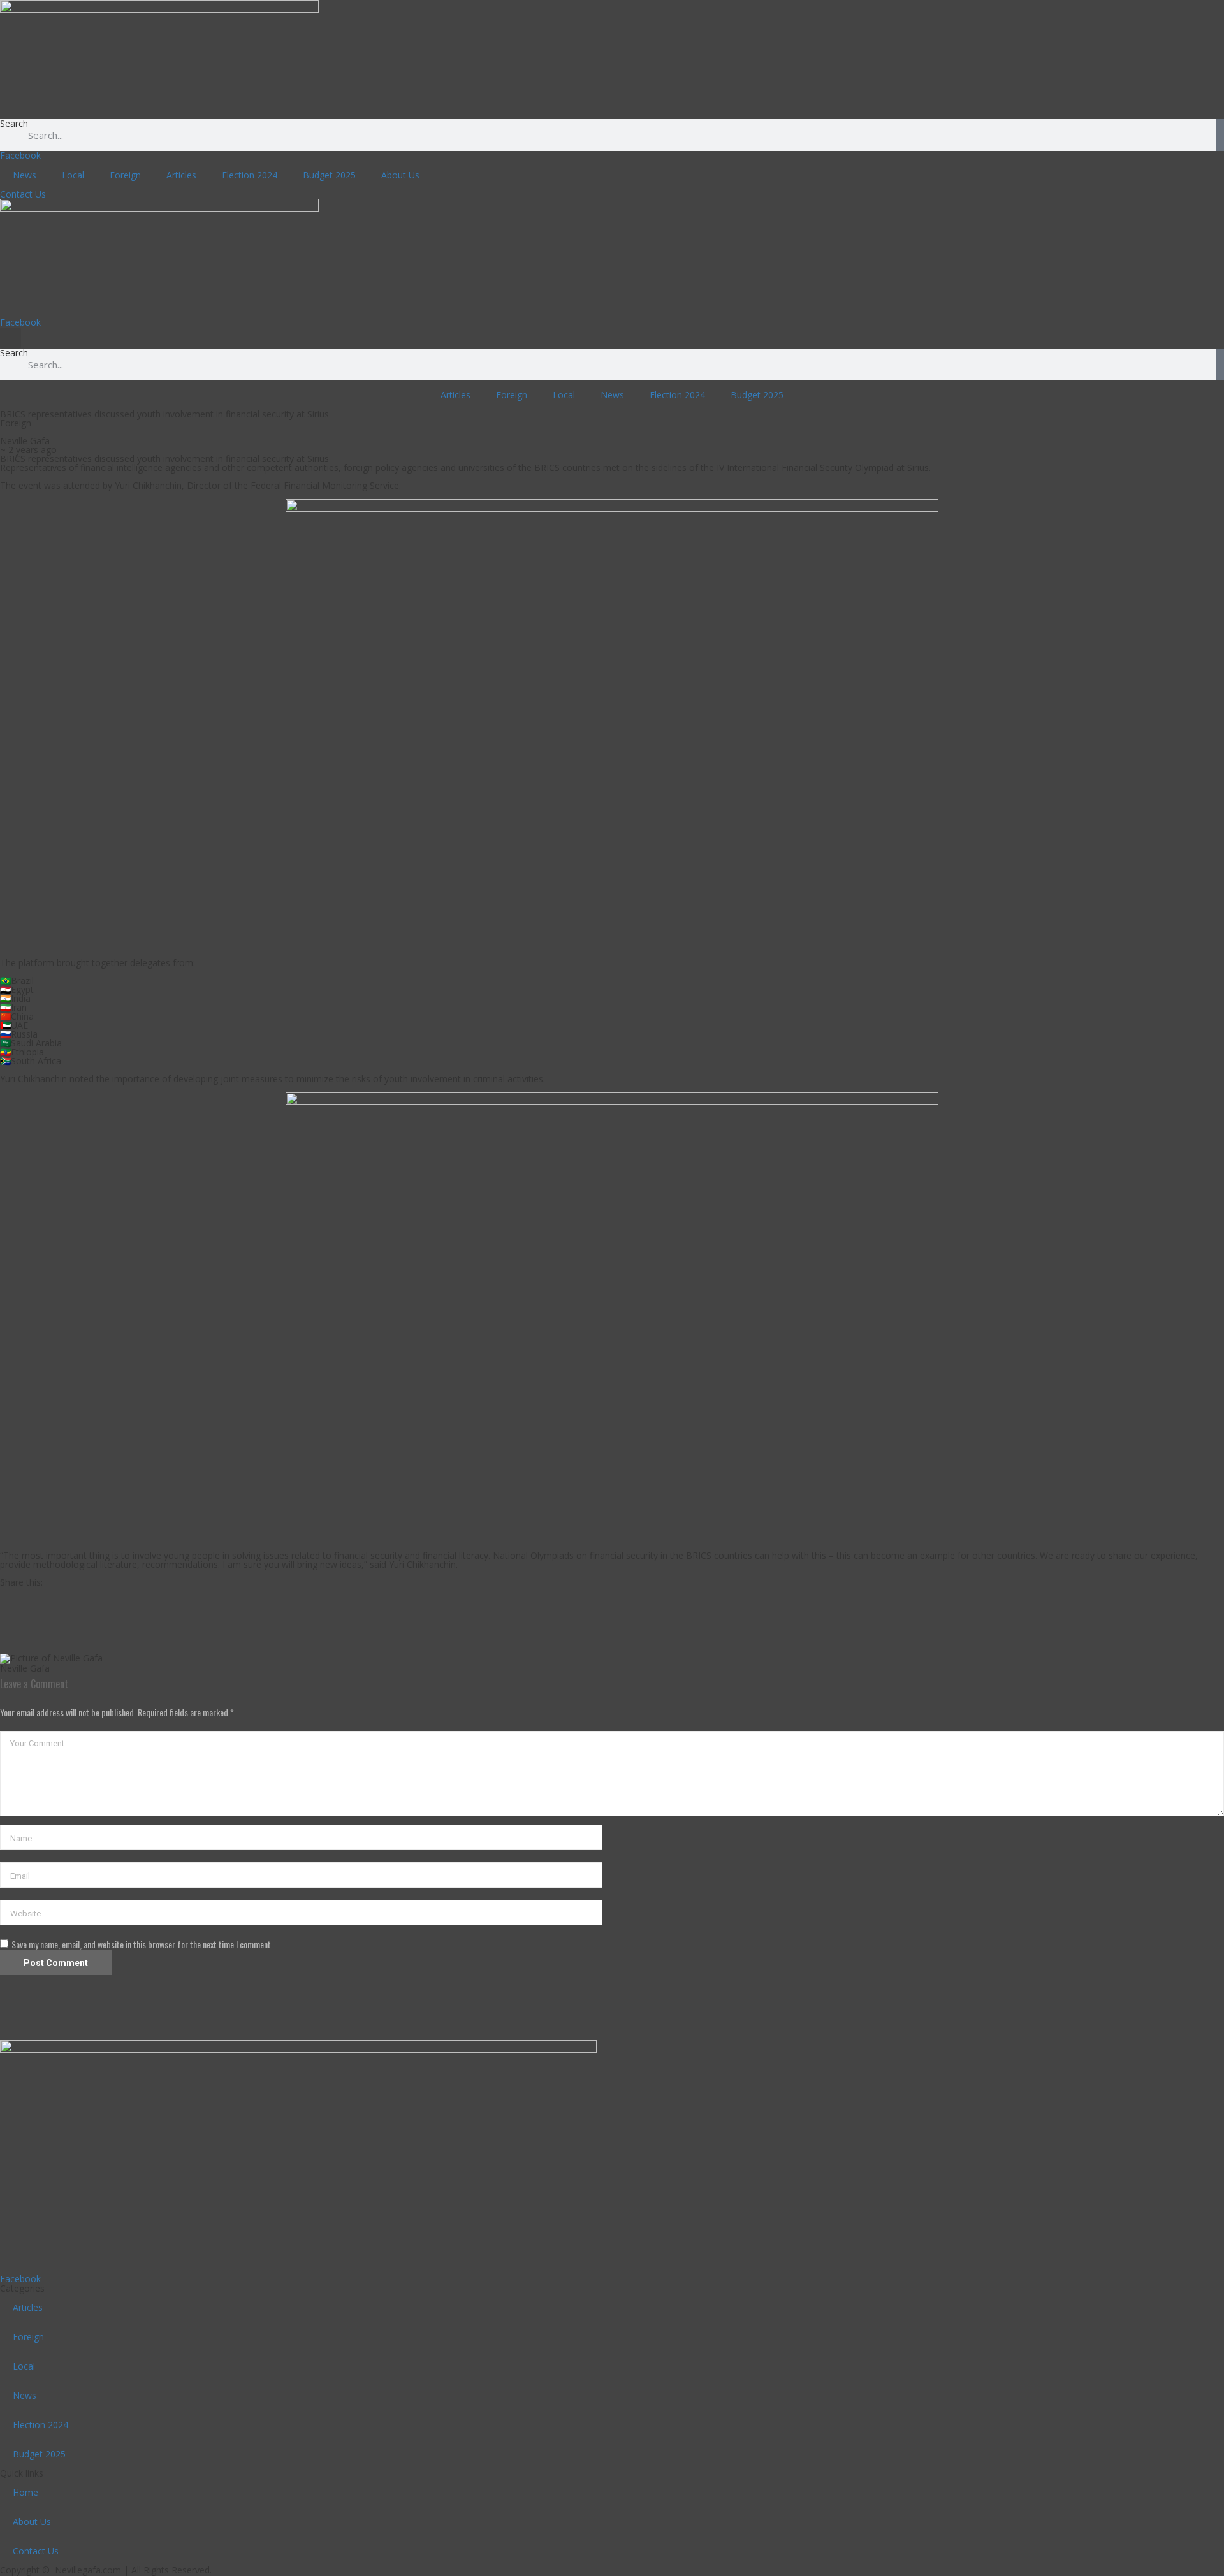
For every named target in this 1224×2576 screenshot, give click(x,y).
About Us (400, 175)
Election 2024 (250, 175)
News (25, 175)
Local (73, 175)
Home (25, 2492)
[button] (11, 338)
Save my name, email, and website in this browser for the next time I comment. (142, 1944)
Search (14, 124)
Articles (181, 175)
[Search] (1220, 135)
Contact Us (36, 2551)
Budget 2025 (329, 175)
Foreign (125, 175)
